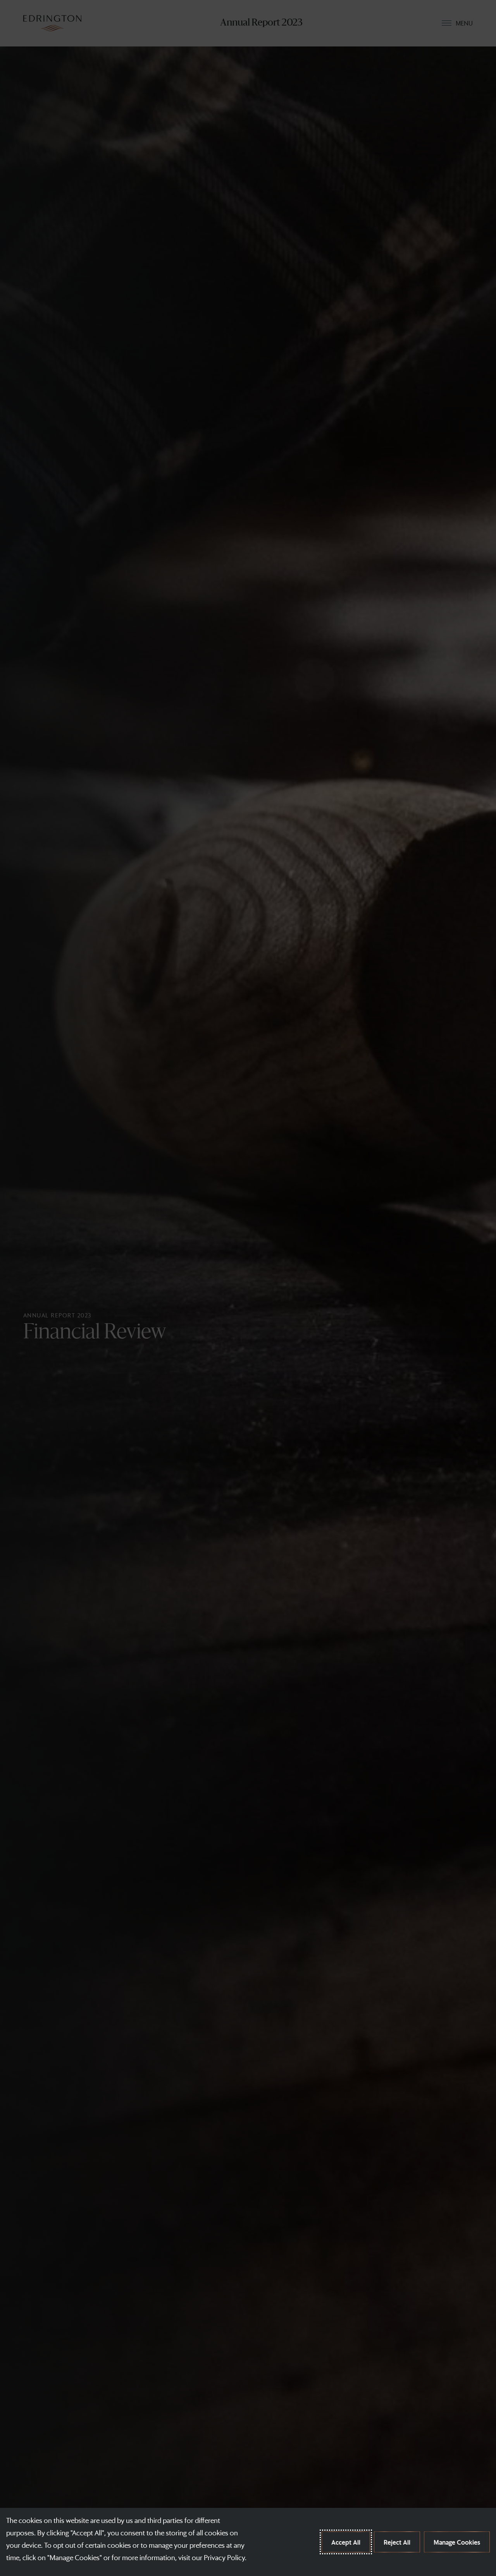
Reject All (397, 2542)
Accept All (346, 2542)
